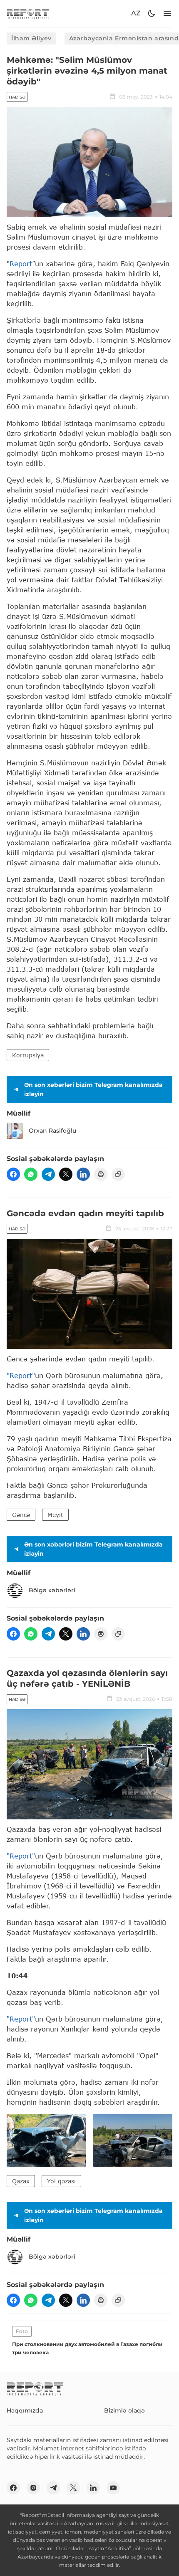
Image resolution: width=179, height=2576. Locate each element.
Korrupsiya (28, 1055)
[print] (101, 1174)
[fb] (13, 1174)
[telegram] (48, 1174)
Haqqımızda (25, 2410)
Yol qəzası (61, 2181)
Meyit (55, 1515)
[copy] (118, 1174)
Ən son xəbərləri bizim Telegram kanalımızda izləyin (93, 1089)
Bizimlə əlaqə (124, 2410)
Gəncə (21, 1515)
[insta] (33, 2488)
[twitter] (66, 1174)
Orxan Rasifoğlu (52, 1131)
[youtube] (113, 2488)
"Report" (21, 1375)
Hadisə (17, 97)
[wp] (31, 1174)
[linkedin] (83, 1174)
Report (21, 264)
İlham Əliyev (31, 38)
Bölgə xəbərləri (52, 1590)
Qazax (21, 2181)
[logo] (28, 14)
